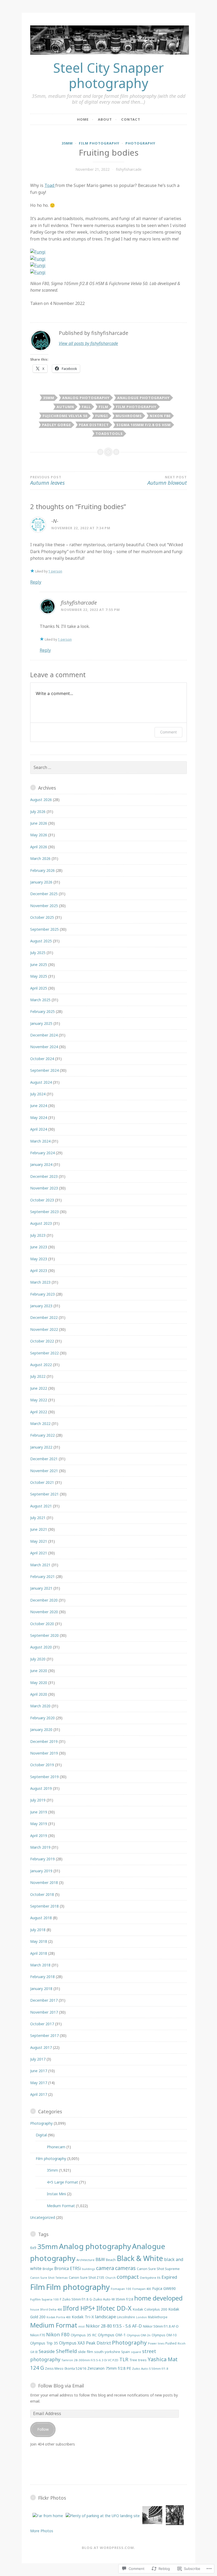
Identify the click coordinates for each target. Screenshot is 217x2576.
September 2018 (44, 1906)
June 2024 (39, 1106)
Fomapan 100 (121, 2289)
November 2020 (44, 1612)
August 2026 (41, 800)
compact (128, 2277)
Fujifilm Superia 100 (44, 2299)
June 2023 (39, 1247)
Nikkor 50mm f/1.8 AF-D (161, 2326)
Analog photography (86, 398)
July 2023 (38, 1235)
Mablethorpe (158, 2317)
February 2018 (42, 1977)
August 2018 (41, 1918)
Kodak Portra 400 (59, 2317)
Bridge (48, 2269)
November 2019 (44, 1753)
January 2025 (41, 1023)
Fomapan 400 (142, 2289)
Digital (41, 2135)
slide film (86, 2352)
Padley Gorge (56, 425)
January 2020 (41, 1729)
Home (83, 119)
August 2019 (41, 1788)
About (105, 119)
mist (82, 2326)
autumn (65, 407)
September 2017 (44, 2035)
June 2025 (39, 965)
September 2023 (44, 1212)
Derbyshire (148, 2278)
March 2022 (40, 1423)
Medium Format (61, 2206)
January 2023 (41, 1306)
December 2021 (44, 1459)
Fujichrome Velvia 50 (65, 416)
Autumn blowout (167, 481)
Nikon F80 (160, 416)
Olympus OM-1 (112, 2335)
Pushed (171, 2343)
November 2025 (44, 906)
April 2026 (39, 847)
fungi (102, 416)
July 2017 (38, 2059)
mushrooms (129, 416)
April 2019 (39, 1836)
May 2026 (39, 835)
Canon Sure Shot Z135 (87, 2277)
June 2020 (39, 1671)
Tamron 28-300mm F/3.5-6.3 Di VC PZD (90, 2360)
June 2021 (39, 1529)
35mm (67, 143)
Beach (111, 2260)
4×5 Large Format (62, 2182)
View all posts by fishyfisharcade (88, 343)
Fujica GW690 (164, 2288)
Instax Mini (56, 2194)
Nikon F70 (38, 2335)
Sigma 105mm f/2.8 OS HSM (144, 425)
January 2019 (41, 1871)
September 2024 (44, 1070)
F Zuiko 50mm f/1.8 (74, 2299)
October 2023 (42, 1200)
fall (86, 407)
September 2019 (44, 1777)
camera (105, 2268)
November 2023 (44, 1188)
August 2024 (41, 1082)
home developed (158, 2298)
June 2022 (39, 1388)
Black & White (140, 2258)
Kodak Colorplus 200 (150, 2309)
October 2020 (42, 1624)
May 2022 (39, 1400)
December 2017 (44, 2000)
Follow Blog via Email (61, 2386)
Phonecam (56, 2147)
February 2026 (42, 870)
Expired (169, 2277)
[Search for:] (108, 767)
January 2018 (41, 1989)
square (136, 2352)
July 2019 (38, 1800)
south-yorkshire (107, 2352)
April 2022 (39, 1412)
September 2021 (44, 1494)
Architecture (85, 2260)
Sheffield (66, 2351)
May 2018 (39, 1941)
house (35, 2309)
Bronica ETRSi (68, 2268)
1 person (55, 571)
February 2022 (42, 1435)
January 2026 (41, 882)
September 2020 (44, 1635)
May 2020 (39, 1683)
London (141, 2317)
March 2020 (40, 1706)
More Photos (42, 2531)
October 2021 (42, 1482)
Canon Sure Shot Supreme (158, 2269)
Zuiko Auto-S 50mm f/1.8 (150, 2369)
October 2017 (42, 2024)
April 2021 (39, 1553)
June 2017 (39, 2071)
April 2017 (39, 2094)
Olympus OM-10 (164, 2335)
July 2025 (38, 953)
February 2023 (42, 1294)
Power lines (156, 2343)
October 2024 (42, 1059)
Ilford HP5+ (79, 2308)
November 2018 (44, 1882)
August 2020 (41, 1647)
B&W (100, 2259)
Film (103, 407)
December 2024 (44, 1035)
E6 (159, 2278)
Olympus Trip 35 (44, 2343)
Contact (131, 119)
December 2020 (44, 1600)
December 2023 (44, 1176)
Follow (43, 2429)
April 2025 (39, 988)
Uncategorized (43, 2217)
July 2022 (38, 1376)
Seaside (47, 2351)
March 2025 (40, 1000)
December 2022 (44, 1317)
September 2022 (44, 1353)
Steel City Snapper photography (108, 75)
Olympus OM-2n (139, 2335)
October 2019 (42, 1765)
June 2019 (39, 1812)
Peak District (94, 425)
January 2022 (41, 1447)
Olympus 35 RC (84, 2335)
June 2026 (39, 823)
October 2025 (42, 917)
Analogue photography (143, 398)
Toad (50, 185)
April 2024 (39, 1129)
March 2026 (40, 858)
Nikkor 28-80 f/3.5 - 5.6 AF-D (114, 2326)
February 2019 (42, 1859)
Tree (133, 2360)
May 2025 (39, 976)
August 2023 (41, 1223)
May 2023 (39, 1259)
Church (110, 2278)
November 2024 (44, 1047)
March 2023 (40, 1282)
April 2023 (39, 1270)
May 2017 (39, 2083)
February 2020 (42, 1718)
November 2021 (44, 1471)
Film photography (99, 143)
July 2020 (38, 1659)
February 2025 (42, 1011)
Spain (126, 2352)
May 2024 (39, 1118)
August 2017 (41, 2047)
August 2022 (41, 1365)
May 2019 (39, 1824)
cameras (125, 2268)
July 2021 (38, 1518)
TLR (124, 2359)
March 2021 (40, 1565)
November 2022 (44, 1329)
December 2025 (44, 894)
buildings (89, 2269)
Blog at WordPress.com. (108, 2548)
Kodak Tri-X (83, 2317)
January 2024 (41, 1164)
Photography (140, 143)
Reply (36, 582)
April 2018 (39, 1953)
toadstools (109, 434)
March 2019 (40, 1847)
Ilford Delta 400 (51, 2309)
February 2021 (42, 1576)
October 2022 (42, 1341)
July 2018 (38, 1930)
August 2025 (41, 941)
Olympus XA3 (72, 2343)
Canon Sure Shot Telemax (49, 2278)
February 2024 (42, 1153)
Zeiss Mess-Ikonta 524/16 (66, 2369)
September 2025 (44, 929)
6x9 (33, 2248)
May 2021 (39, 1541)
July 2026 (38, 812)
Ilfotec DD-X (114, 2308)
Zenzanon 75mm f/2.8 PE (109, 2368)
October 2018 (42, 1894)
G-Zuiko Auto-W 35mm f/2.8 (111, 2299)
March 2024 (40, 1141)
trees (142, 2360)
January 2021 (41, 1588)
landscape (105, 2317)
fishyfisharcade (129, 169)
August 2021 (41, 1506)
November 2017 (44, 2012)
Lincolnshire (126, 2317)
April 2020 (39, 1694)
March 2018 (40, 1965)
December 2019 (44, 1741)
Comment (168, 732)
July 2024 (38, 1094)
